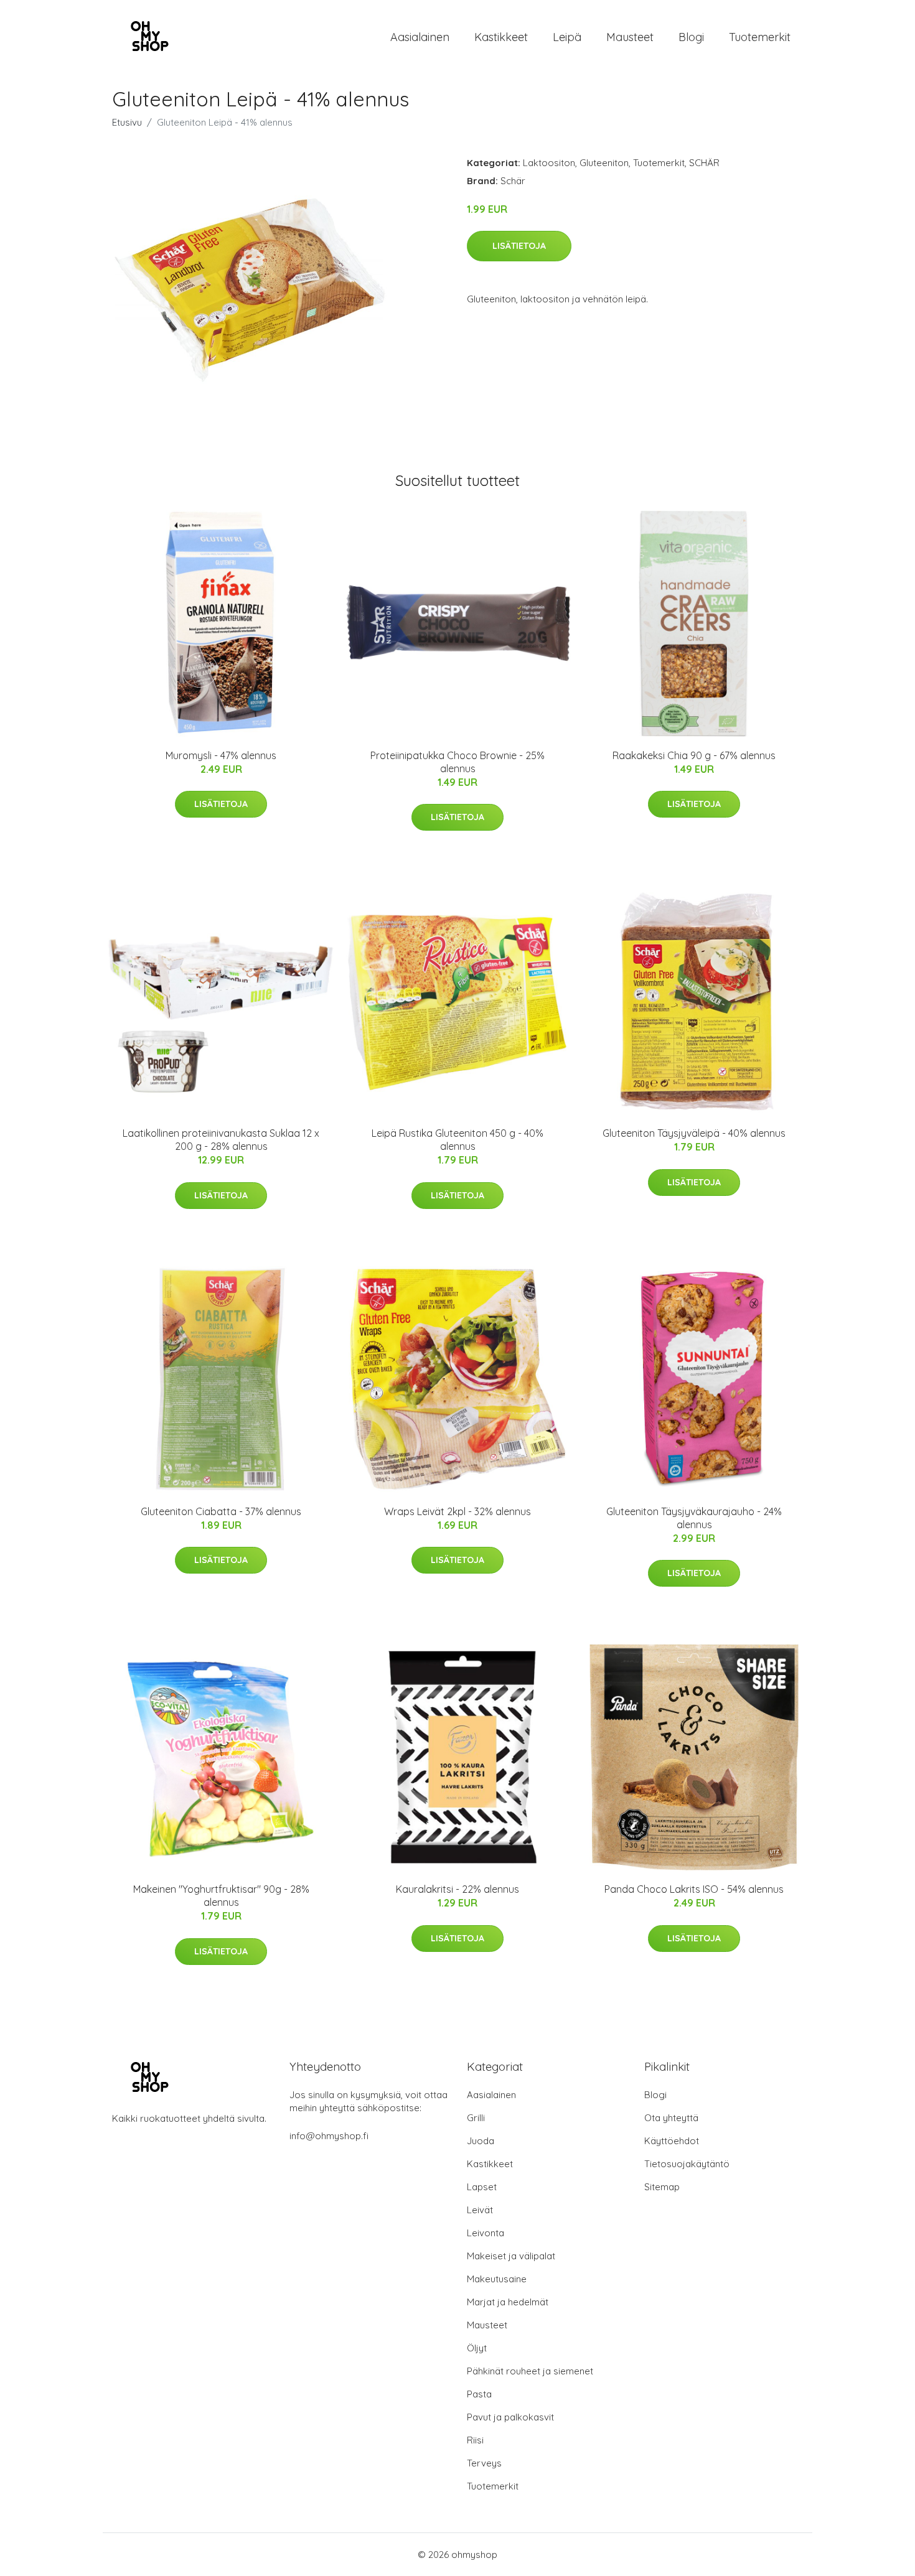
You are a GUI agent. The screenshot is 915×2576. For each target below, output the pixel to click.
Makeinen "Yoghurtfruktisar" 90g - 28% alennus (221, 1896)
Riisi (475, 2440)
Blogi (691, 37)
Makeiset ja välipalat (511, 2256)
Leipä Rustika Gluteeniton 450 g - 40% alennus (457, 1140)
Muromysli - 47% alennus (221, 755)
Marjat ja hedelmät (508, 2302)
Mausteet (630, 37)
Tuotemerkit (760, 37)
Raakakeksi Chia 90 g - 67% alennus (694, 755)
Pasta (479, 2394)
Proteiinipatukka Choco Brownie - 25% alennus (457, 762)
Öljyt (477, 2348)
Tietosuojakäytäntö (687, 2164)
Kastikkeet (501, 37)
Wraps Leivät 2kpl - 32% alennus (457, 1511)
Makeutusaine (497, 2279)
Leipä (567, 37)
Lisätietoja (519, 246)
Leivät (480, 2210)
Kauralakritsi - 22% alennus (457, 1889)
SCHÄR (704, 163)
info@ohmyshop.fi (329, 2136)
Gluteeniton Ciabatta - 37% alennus (221, 1511)
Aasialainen (420, 37)
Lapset (482, 2187)
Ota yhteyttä (671, 2118)
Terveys (484, 2463)
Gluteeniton (604, 163)
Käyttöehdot (672, 2141)
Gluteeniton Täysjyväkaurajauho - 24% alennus (694, 1518)
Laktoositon (549, 163)
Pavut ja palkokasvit (510, 2417)
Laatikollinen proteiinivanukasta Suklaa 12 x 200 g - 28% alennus (221, 1140)
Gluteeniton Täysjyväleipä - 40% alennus (694, 1133)
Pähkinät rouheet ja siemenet (530, 2371)
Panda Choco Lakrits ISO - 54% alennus (694, 1889)
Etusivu (127, 122)
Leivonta (486, 2233)
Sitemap (662, 2187)
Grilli (476, 2118)
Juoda (481, 2141)
